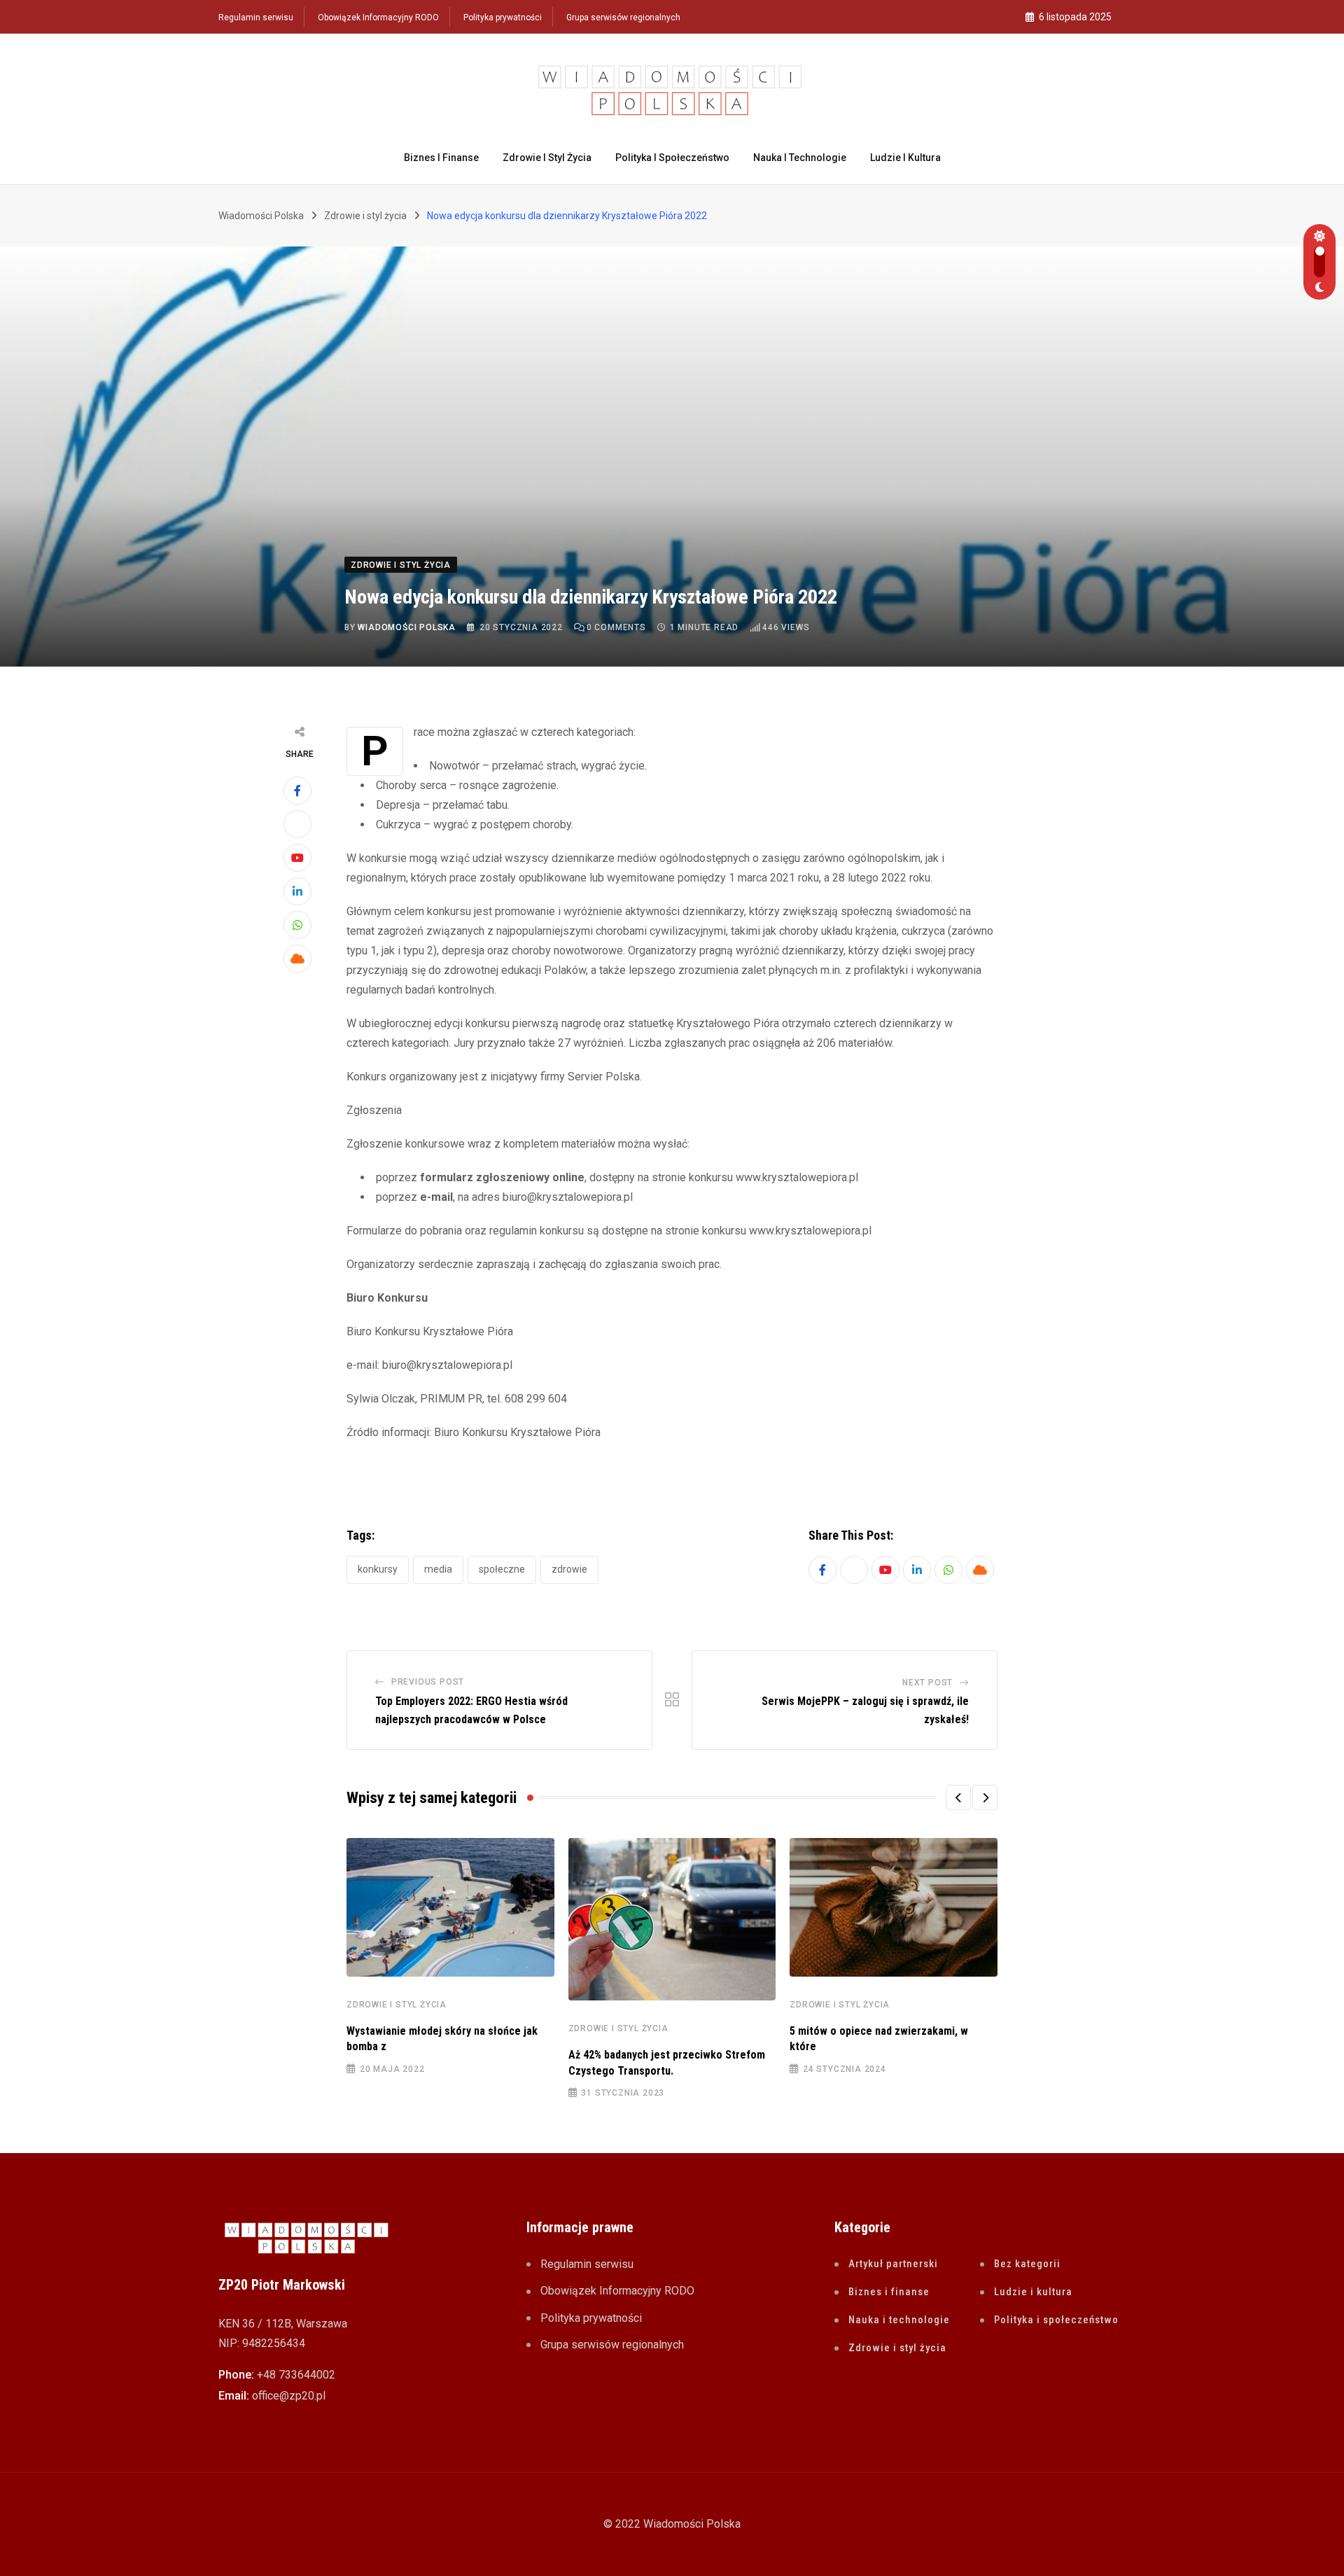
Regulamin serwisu (256, 18)
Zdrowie (569, 1569)
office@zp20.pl (289, 2396)
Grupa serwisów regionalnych (623, 18)
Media (438, 1569)
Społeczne (502, 1569)
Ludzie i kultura (905, 158)
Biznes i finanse (441, 158)
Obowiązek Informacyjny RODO (378, 18)
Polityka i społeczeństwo (672, 158)
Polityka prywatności (503, 18)
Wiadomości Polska (407, 627)
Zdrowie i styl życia (547, 158)
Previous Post (428, 1682)
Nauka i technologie (800, 158)
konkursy (378, 1569)
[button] (958, 1797)
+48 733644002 (296, 2375)
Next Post (927, 1683)
